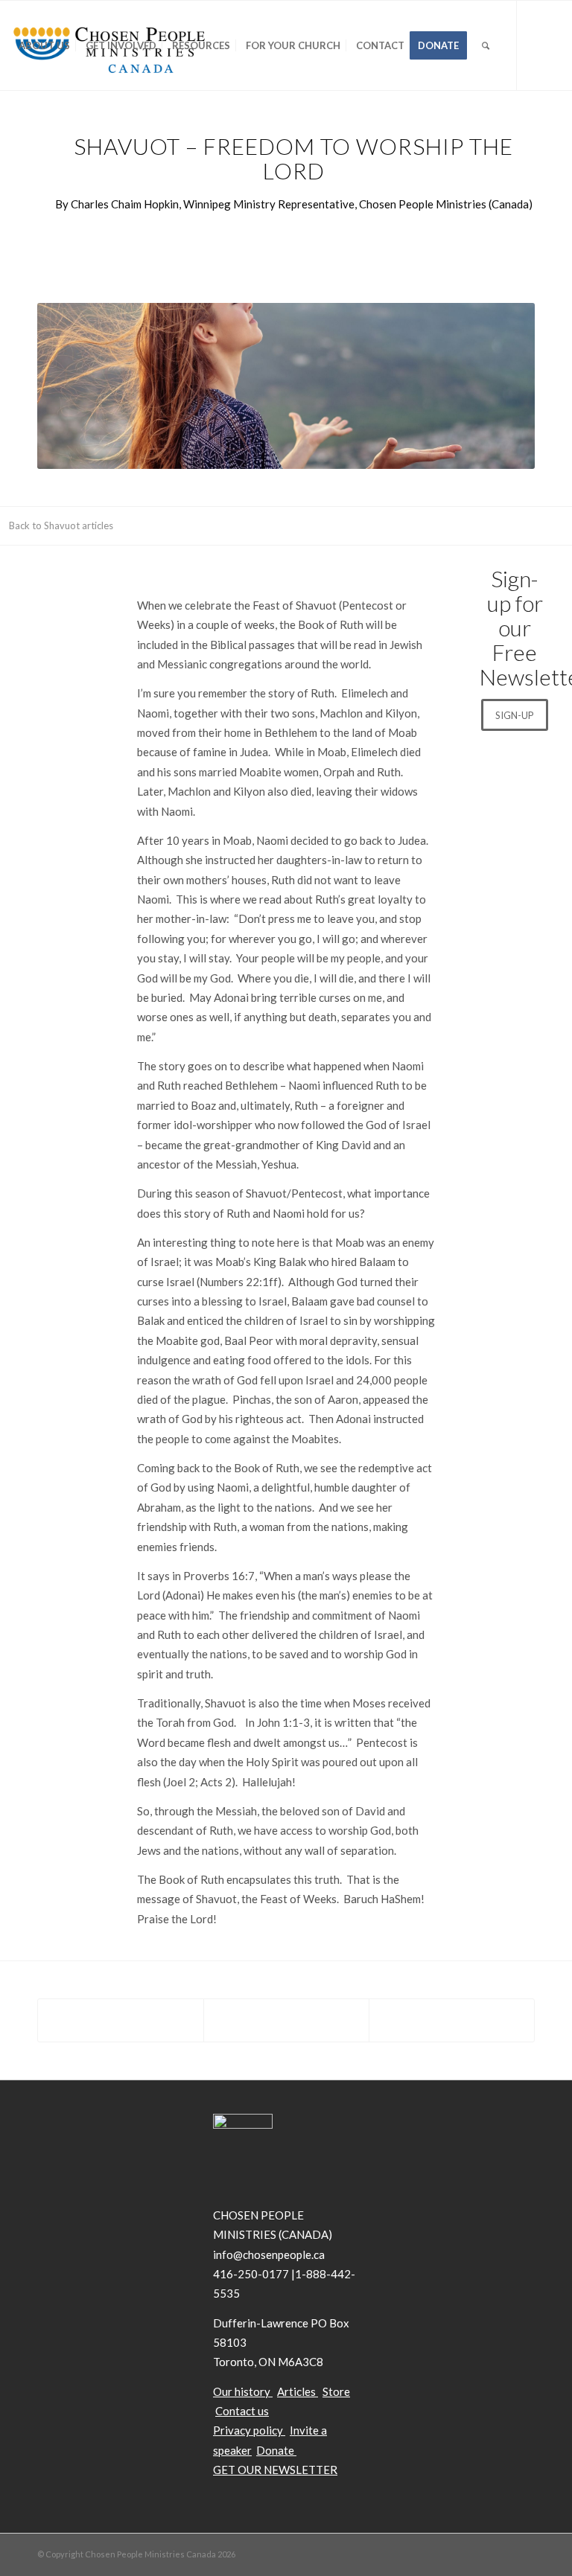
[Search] (486, 45)
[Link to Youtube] (60, 134)
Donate (276, 2450)
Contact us (242, 2411)
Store (336, 2391)
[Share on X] (286, 2020)
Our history (242, 2391)
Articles (296, 2391)
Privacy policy (248, 2430)
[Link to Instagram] (83, 134)
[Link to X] (16, 134)
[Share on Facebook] (121, 2020)
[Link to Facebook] (38, 134)
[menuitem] (44, 45)
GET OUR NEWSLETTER (275, 2470)
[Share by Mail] (452, 2020)
